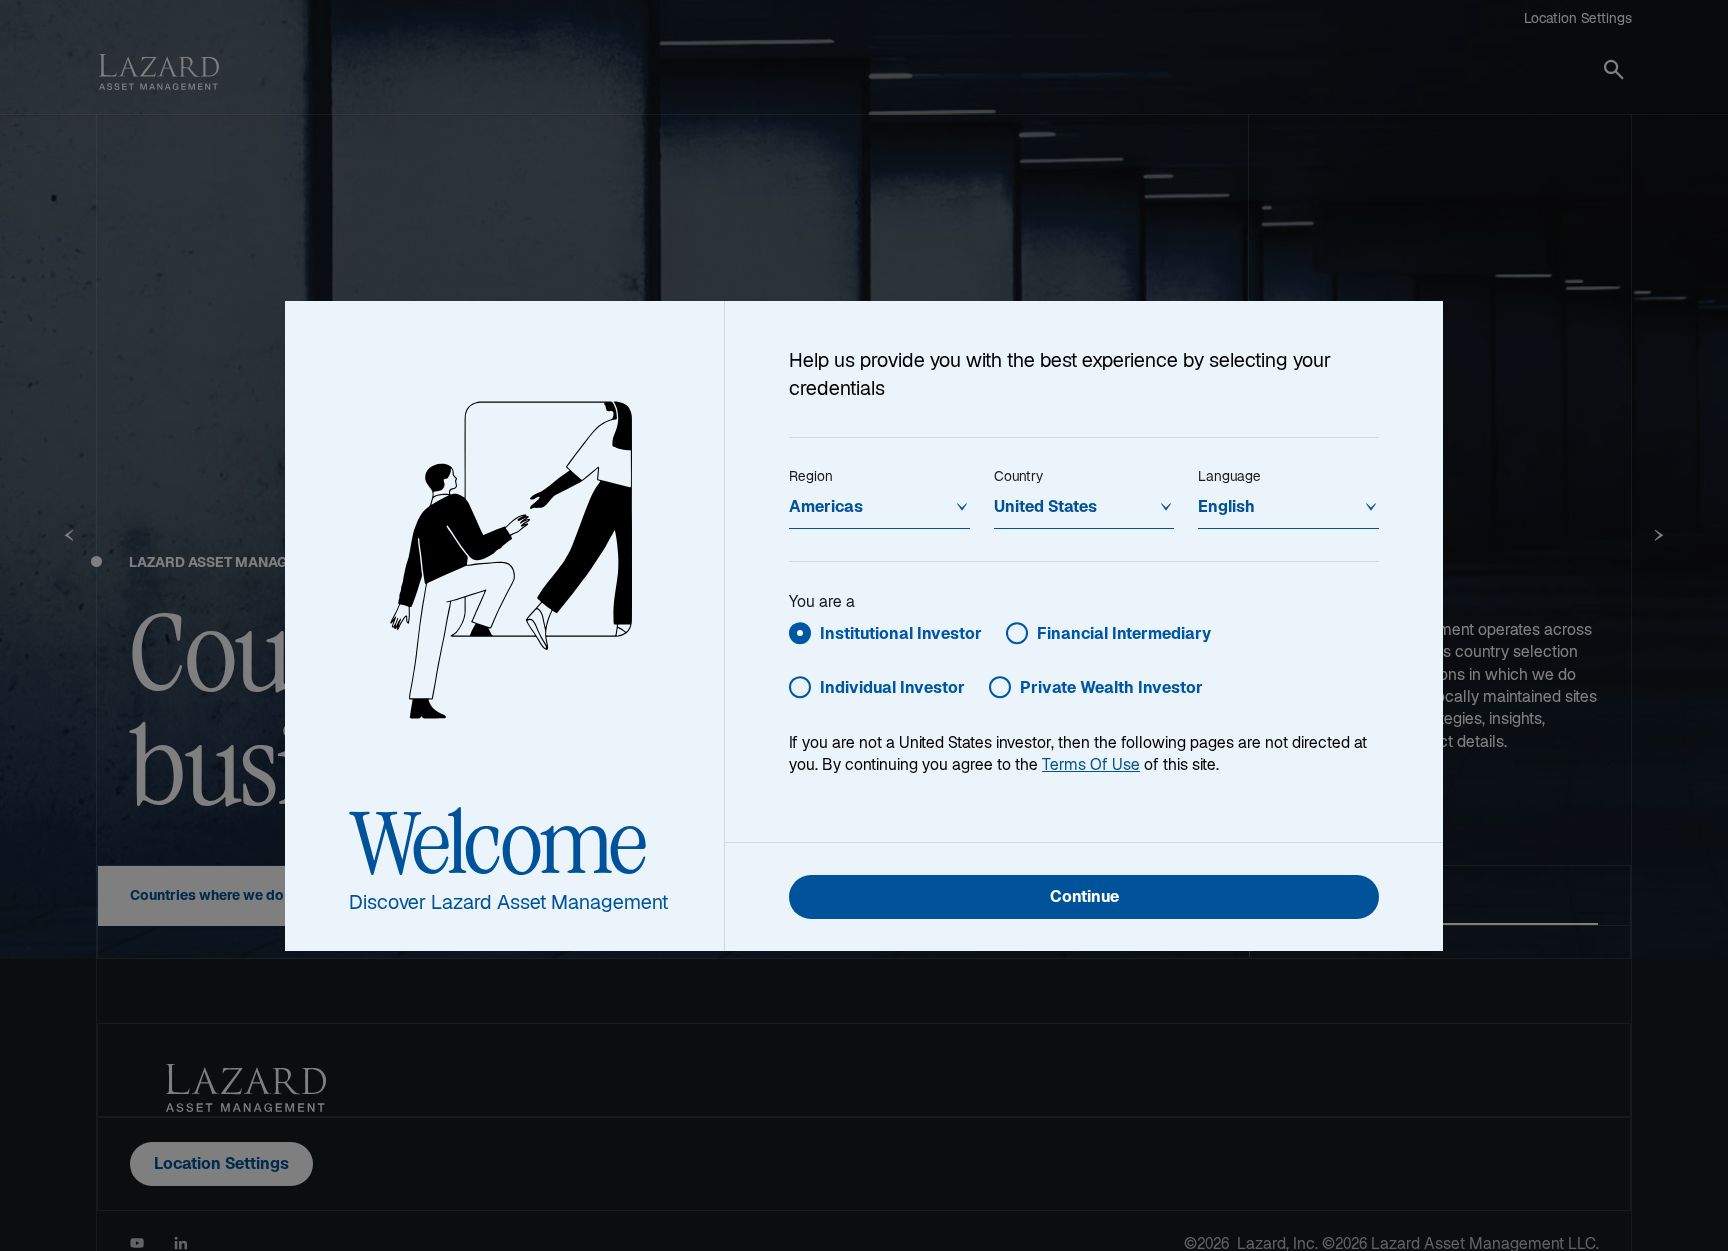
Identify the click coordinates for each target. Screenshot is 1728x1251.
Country (1018, 478)
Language (1229, 478)
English (1226, 508)
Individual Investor (892, 689)
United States (1045, 508)
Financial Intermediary (1124, 635)
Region (811, 478)
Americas (826, 508)
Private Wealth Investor (1111, 689)
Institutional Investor (901, 635)
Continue (1084, 898)
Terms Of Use (1091, 766)
